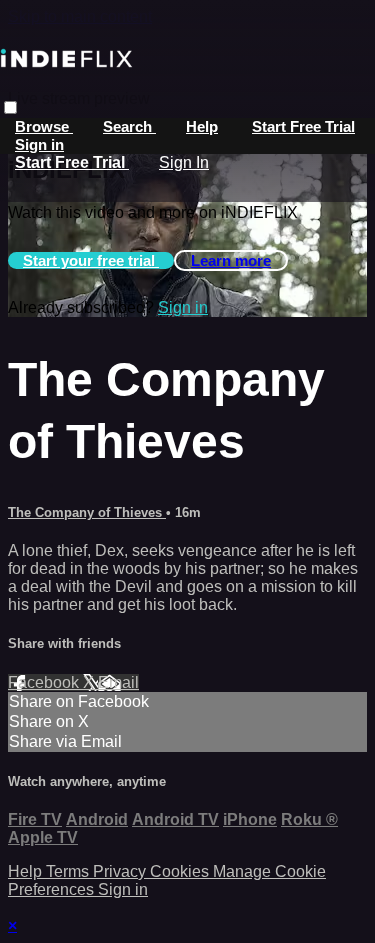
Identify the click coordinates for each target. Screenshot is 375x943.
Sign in (39, 144)
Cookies (181, 871)
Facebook (45, 682)
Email (118, 682)
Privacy (121, 871)
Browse (44, 126)
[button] (10, 107)
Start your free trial (91, 260)
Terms (69, 871)
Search (129, 126)
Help (202, 126)
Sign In (184, 162)
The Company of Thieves (87, 512)
